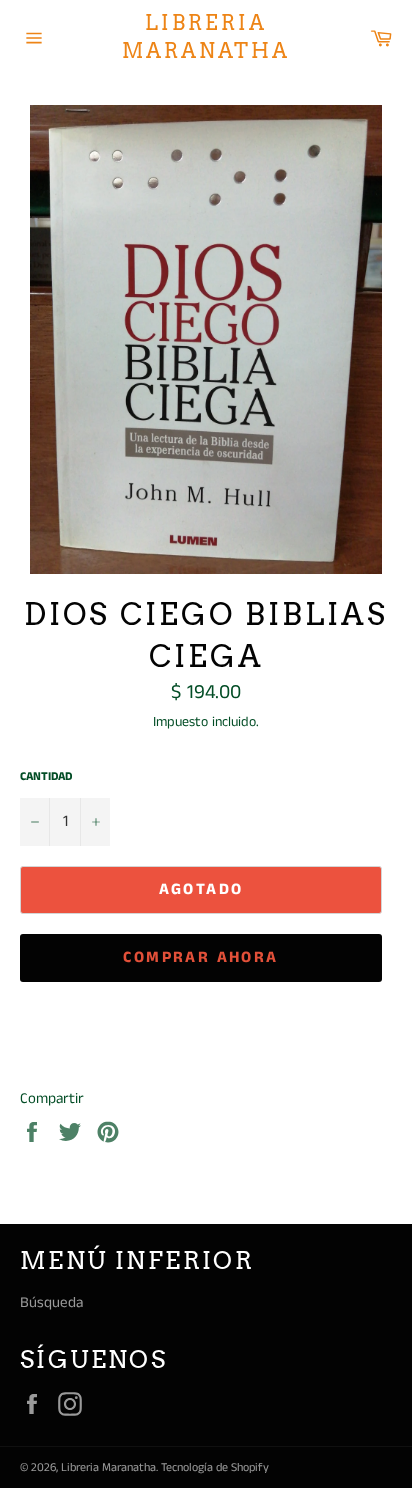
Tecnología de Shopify (215, 1467)
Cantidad (46, 777)
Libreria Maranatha (206, 37)
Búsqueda (51, 1302)
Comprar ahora (200, 957)
